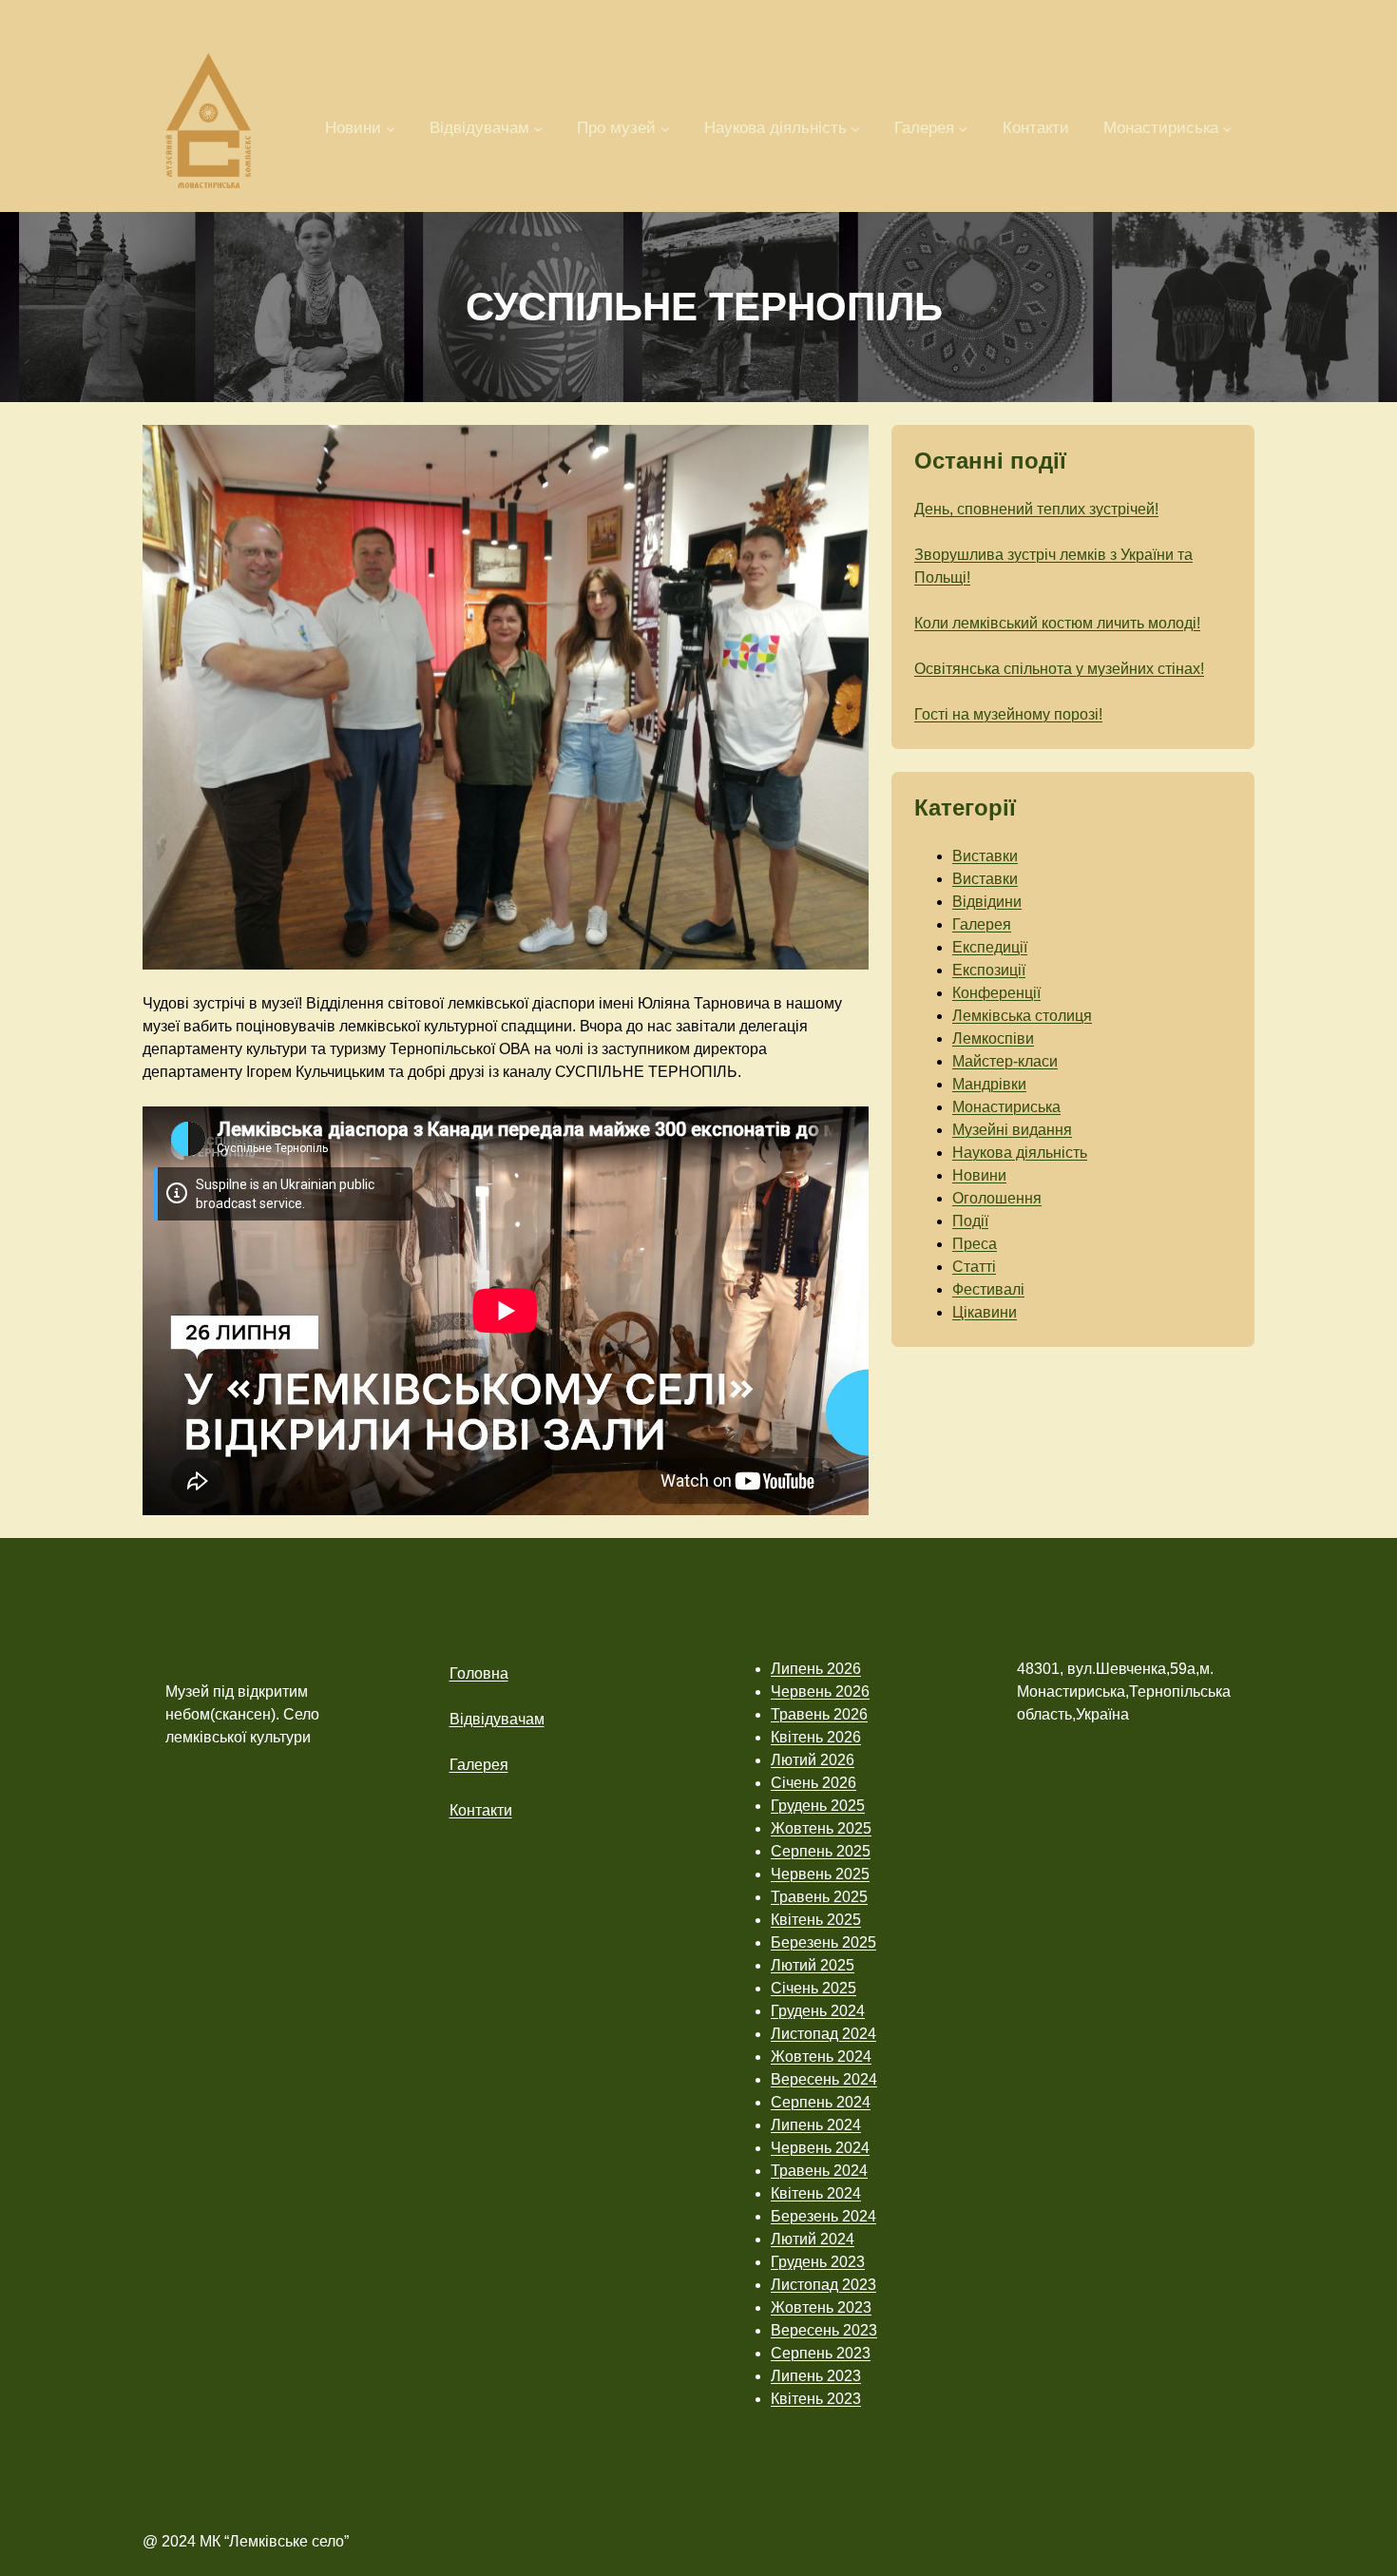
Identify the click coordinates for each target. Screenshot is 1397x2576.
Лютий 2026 (813, 1760)
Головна (479, 1673)
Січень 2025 (813, 1988)
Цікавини (985, 1312)
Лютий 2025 (813, 1965)
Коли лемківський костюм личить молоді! (1057, 623)
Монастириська (1006, 1107)
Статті (974, 1267)
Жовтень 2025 (821, 1828)
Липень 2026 (816, 1669)
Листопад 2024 (823, 2034)
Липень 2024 (816, 2125)
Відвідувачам (497, 1719)
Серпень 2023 (821, 2353)
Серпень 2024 (821, 2102)
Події (970, 1221)
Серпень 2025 (821, 1851)
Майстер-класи (1005, 1061)
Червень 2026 (820, 1692)
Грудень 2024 (818, 2011)
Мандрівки (989, 1084)
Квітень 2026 (816, 1737)
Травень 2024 (819, 2171)
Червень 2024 (820, 2148)
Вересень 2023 (824, 2330)
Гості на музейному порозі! (1008, 714)
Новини (979, 1175)
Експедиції (990, 947)
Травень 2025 (819, 1897)
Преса (975, 1244)
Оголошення (997, 1198)
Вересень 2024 (824, 2079)
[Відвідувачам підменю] (538, 127)
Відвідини (987, 902)
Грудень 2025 (818, 1806)
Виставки (985, 856)
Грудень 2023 (818, 2262)
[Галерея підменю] (963, 127)
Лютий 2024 (813, 2239)
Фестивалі (988, 1289)
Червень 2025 (820, 1874)
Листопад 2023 (823, 2285)
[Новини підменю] (391, 127)
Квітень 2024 (816, 2193)
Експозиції (989, 970)
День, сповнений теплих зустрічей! (1036, 509)
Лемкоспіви (993, 1038)
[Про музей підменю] (665, 127)
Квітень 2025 (816, 1920)
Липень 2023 (816, 2376)
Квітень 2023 (816, 2399)
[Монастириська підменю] (1227, 127)
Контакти (481, 1810)
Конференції (996, 993)
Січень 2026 (813, 1783)
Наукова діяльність (1020, 1153)
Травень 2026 (819, 1714)
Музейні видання (1012, 1130)
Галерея (982, 924)
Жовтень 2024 (821, 2057)
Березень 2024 (823, 2216)
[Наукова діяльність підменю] (855, 127)
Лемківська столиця (1022, 1016)
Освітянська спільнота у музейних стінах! (1059, 669)
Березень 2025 (823, 1942)
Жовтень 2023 (821, 2307)
